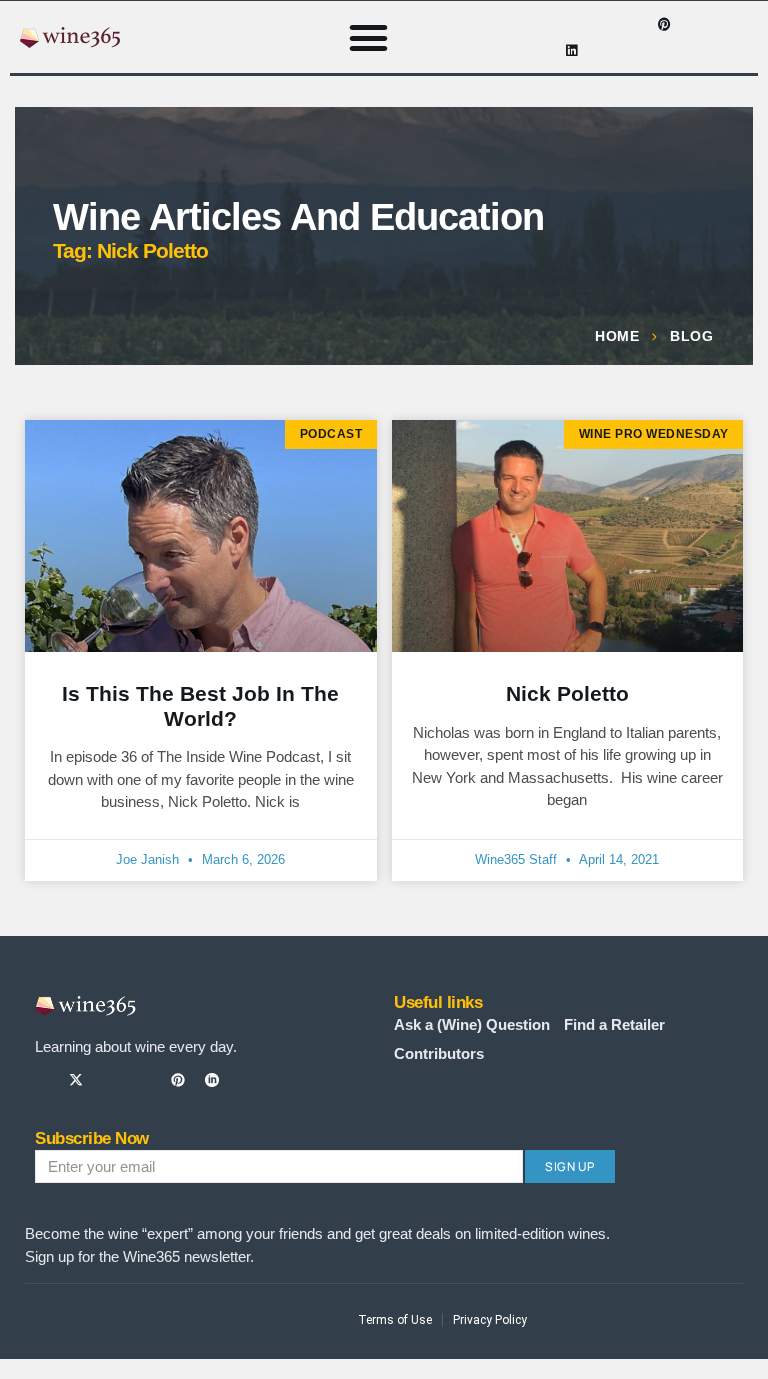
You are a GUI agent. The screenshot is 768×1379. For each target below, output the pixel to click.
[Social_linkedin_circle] (212, 1080)
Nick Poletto (567, 693)
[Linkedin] (572, 50)
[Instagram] (603, 24)
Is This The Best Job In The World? (200, 706)
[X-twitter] (76, 1080)
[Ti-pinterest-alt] (178, 1080)
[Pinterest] (665, 24)
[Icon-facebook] (572, 24)
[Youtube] (634, 24)
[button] (369, 37)
